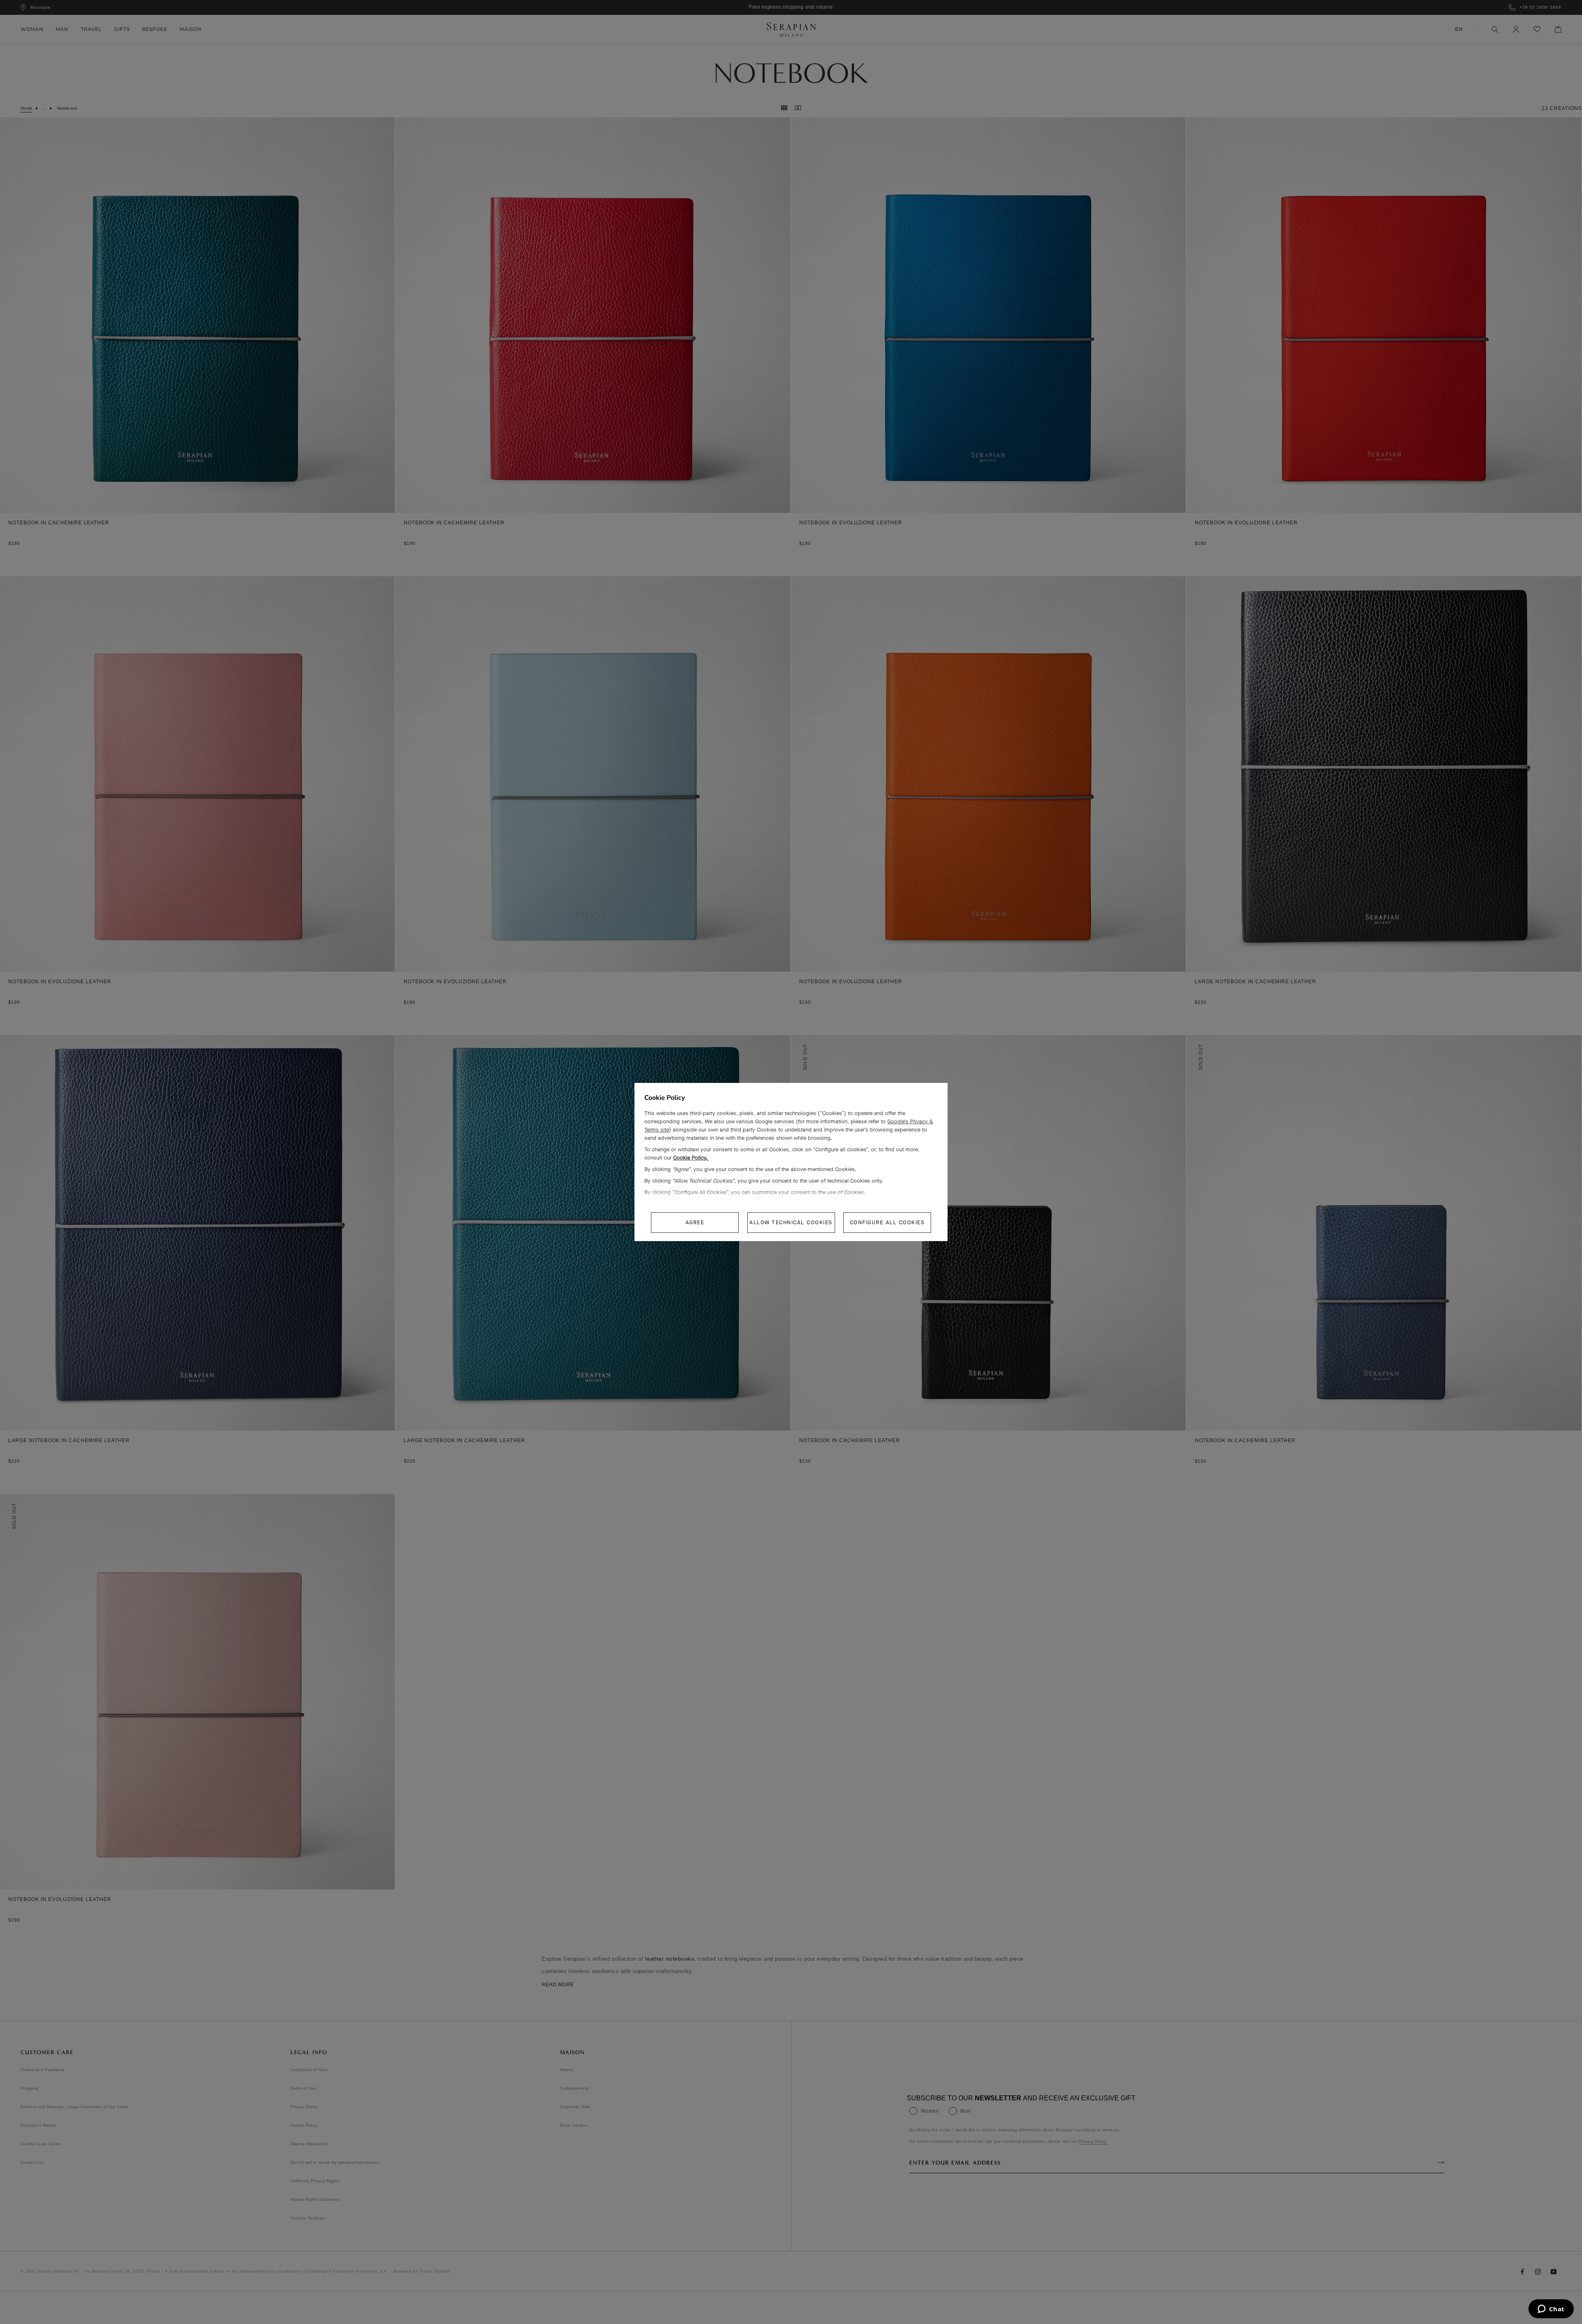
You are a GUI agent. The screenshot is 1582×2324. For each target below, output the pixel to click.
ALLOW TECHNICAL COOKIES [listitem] (791, 1222)
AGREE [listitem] (695, 1222)
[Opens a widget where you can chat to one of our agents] (1551, 2310)
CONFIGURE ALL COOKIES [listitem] (887, 1222)
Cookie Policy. (691, 1158)
